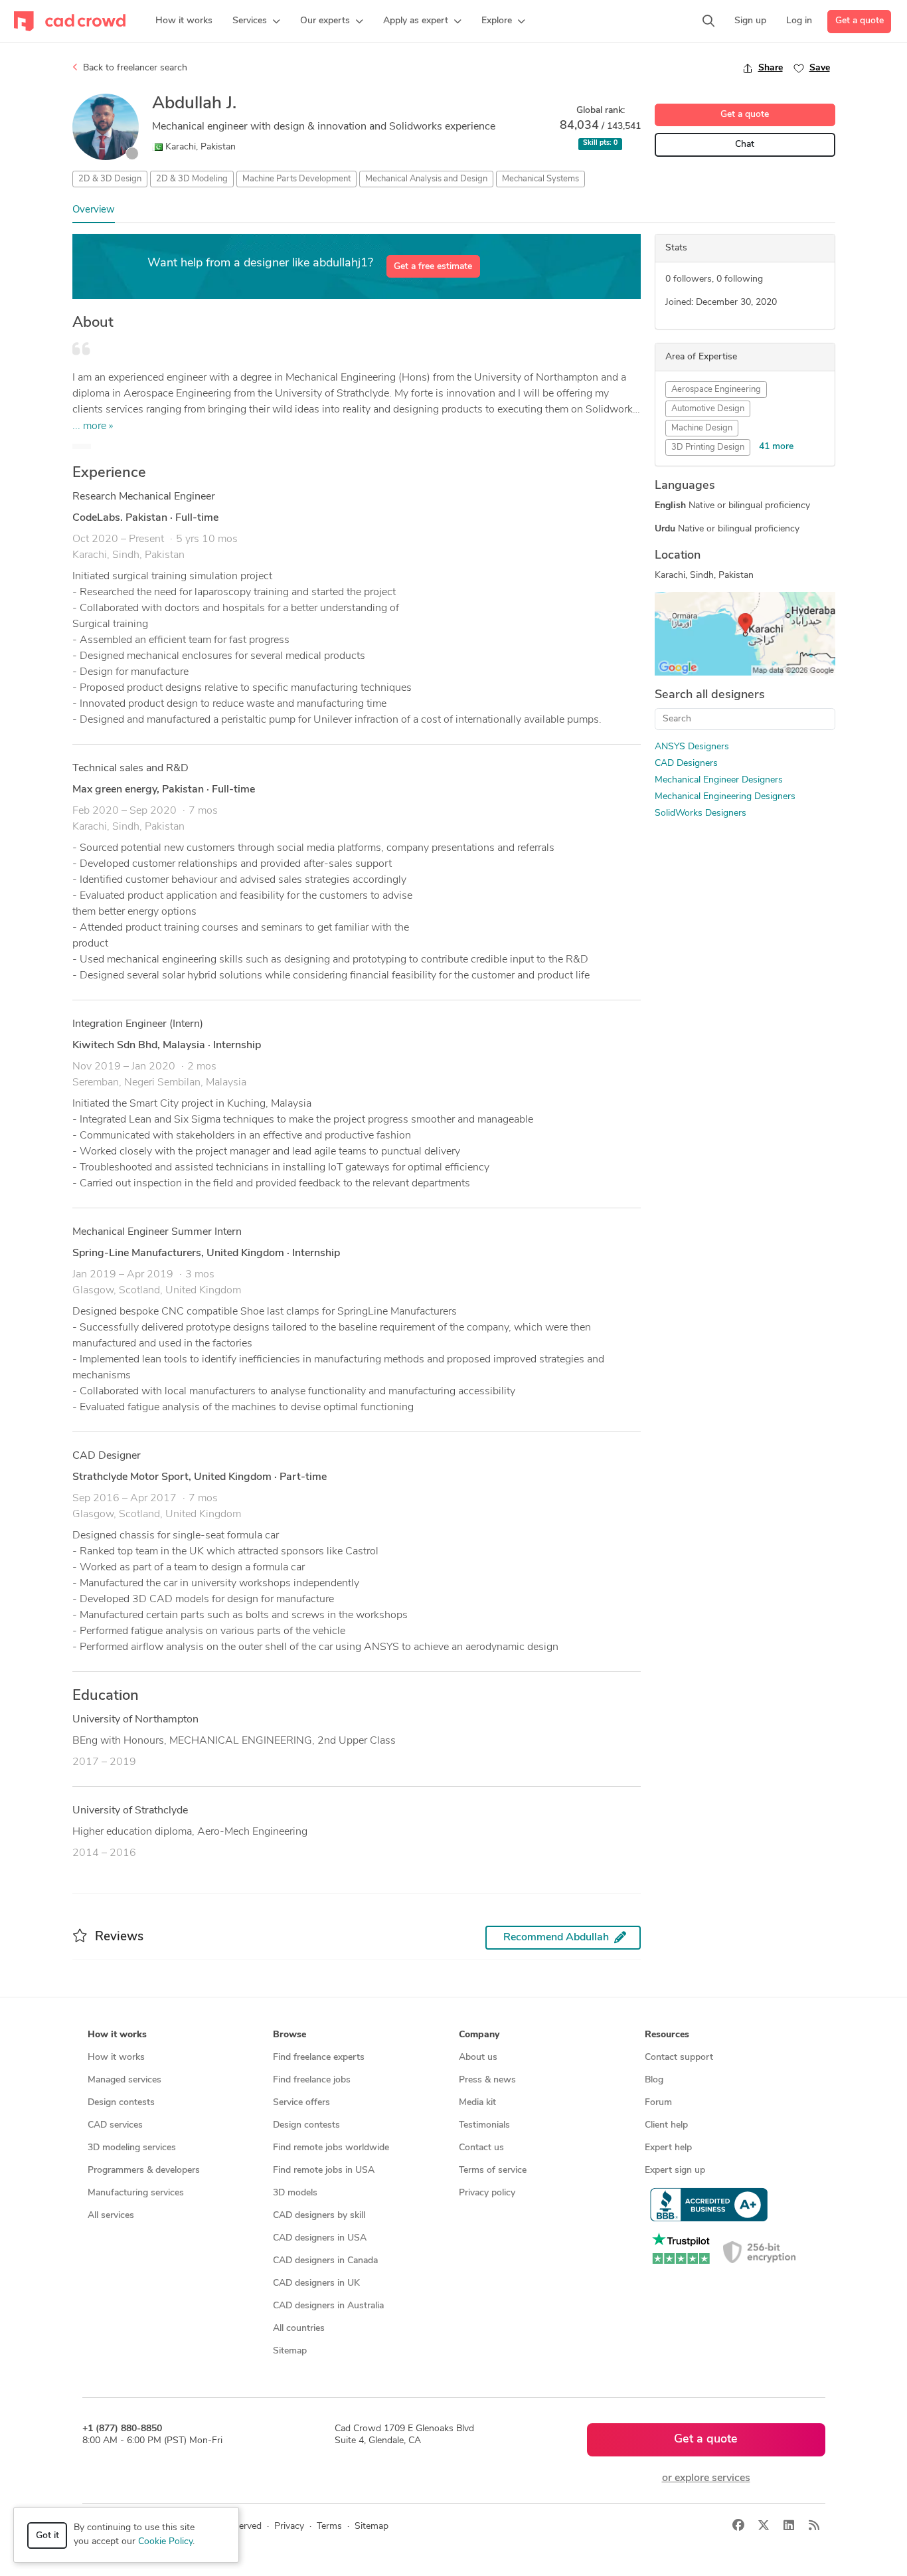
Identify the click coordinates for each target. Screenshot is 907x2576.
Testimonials (484, 2125)
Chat (745, 144)
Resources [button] (667, 2035)
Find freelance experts (319, 2058)
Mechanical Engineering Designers (725, 797)
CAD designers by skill (319, 2216)
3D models (295, 2193)
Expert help (668, 2148)
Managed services (124, 2080)
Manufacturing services (136, 2193)
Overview (94, 210)
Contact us (481, 2148)
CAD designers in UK (316, 2283)
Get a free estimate (433, 267)
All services (111, 2216)
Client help (666, 2125)
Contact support (679, 2058)
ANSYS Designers (692, 747)
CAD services (115, 2125)
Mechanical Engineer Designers (719, 780)
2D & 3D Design (110, 179)
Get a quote (860, 21)
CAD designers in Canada (325, 2261)
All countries (299, 2329)
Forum (658, 2103)
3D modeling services (132, 2148)
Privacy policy (487, 2193)
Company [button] (479, 2035)
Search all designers (710, 695)
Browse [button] (289, 2035)
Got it (47, 2536)
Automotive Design (708, 409)
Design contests (121, 2103)
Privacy (289, 2527)
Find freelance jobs (312, 2080)
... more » (93, 426)
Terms (329, 2527)
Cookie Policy (165, 2542)
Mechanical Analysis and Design (426, 179)
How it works (116, 2058)
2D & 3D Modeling (192, 179)
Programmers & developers (144, 2170)
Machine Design (702, 428)
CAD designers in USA (320, 2238)
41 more (776, 447)
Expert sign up (675, 2170)
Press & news (487, 2080)
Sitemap (290, 2351)
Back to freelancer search (134, 68)
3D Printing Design (708, 447)
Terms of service (493, 2170)
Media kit (477, 2103)
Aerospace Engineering (716, 390)
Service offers (301, 2103)
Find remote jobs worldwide (331, 2148)
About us (478, 2058)
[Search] (708, 21)
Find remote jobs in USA (324, 2170)
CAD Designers (686, 764)
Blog (654, 2080)
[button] (256, 21)
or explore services (706, 2478)
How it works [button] (117, 2035)
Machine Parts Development (296, 179)
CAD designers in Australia (328, 2306)
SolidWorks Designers (701, 813)
